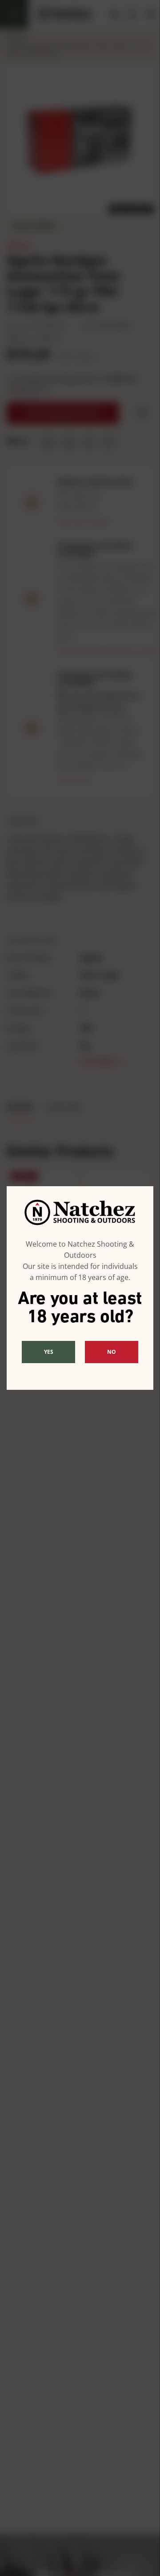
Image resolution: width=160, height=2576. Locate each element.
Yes (49, 1352)
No (112, 1352)
